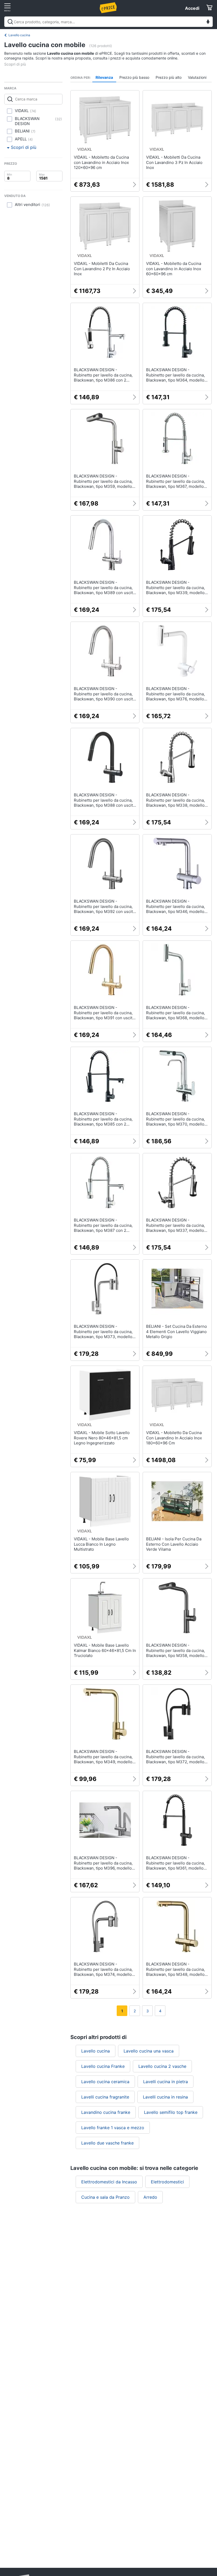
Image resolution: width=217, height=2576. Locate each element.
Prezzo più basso (134, 77)
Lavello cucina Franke (103, 2066)
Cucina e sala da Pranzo (105, 2197)
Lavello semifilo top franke (171, 2112)
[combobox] (108, 22)
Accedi (192, 8)
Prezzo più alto (169, 77)
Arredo (150, 2197)
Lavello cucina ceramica (105, 2082)
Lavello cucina (19, 35)
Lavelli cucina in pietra (166, 2082)
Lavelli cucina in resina (165, 2097)
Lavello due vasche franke (107, 2143)
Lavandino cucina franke (106, 2112)
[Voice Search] (208, 22)
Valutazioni (197, 77)
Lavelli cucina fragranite (105, 2097)
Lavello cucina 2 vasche (162, 2066)
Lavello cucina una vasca (149, 2051)
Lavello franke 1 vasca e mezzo (113, 2128)
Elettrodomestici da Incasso (109, 2182)
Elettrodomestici (167, 2182)
